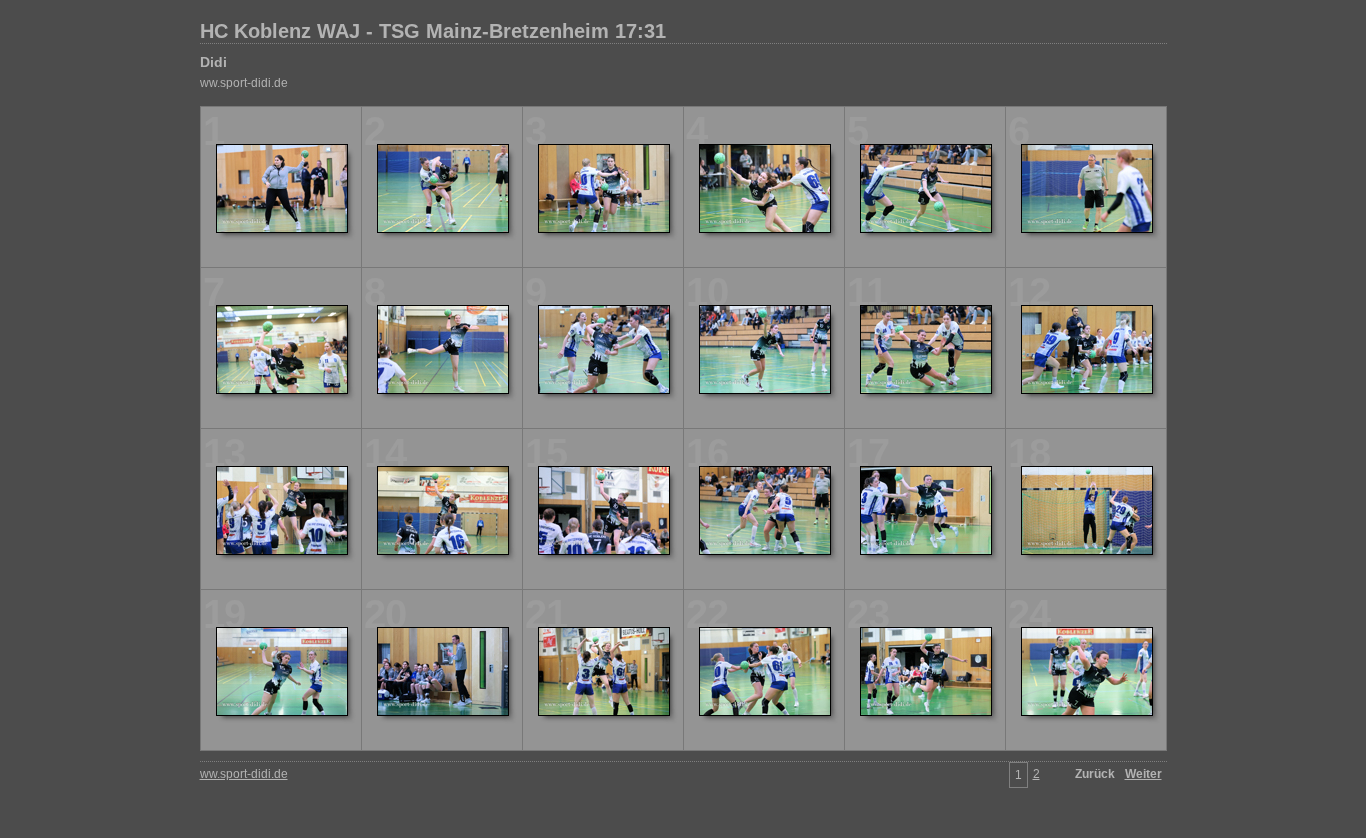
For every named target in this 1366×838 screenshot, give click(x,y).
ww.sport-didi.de (244, 83)
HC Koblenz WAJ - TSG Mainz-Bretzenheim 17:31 (433, 31)
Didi (213, 62)
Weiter (1143, 774)
